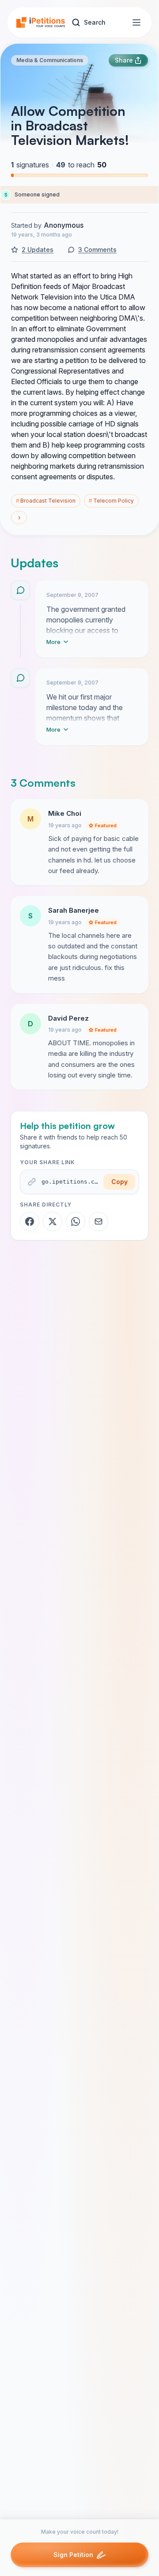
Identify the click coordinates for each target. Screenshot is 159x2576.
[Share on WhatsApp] (76, 1221)
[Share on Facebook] (30, 1221)
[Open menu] (136, 22)
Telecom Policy (111, 501)
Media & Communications (50, 60)
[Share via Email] (98, 1221)
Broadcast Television (46, 501)
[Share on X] (53, 1221)
